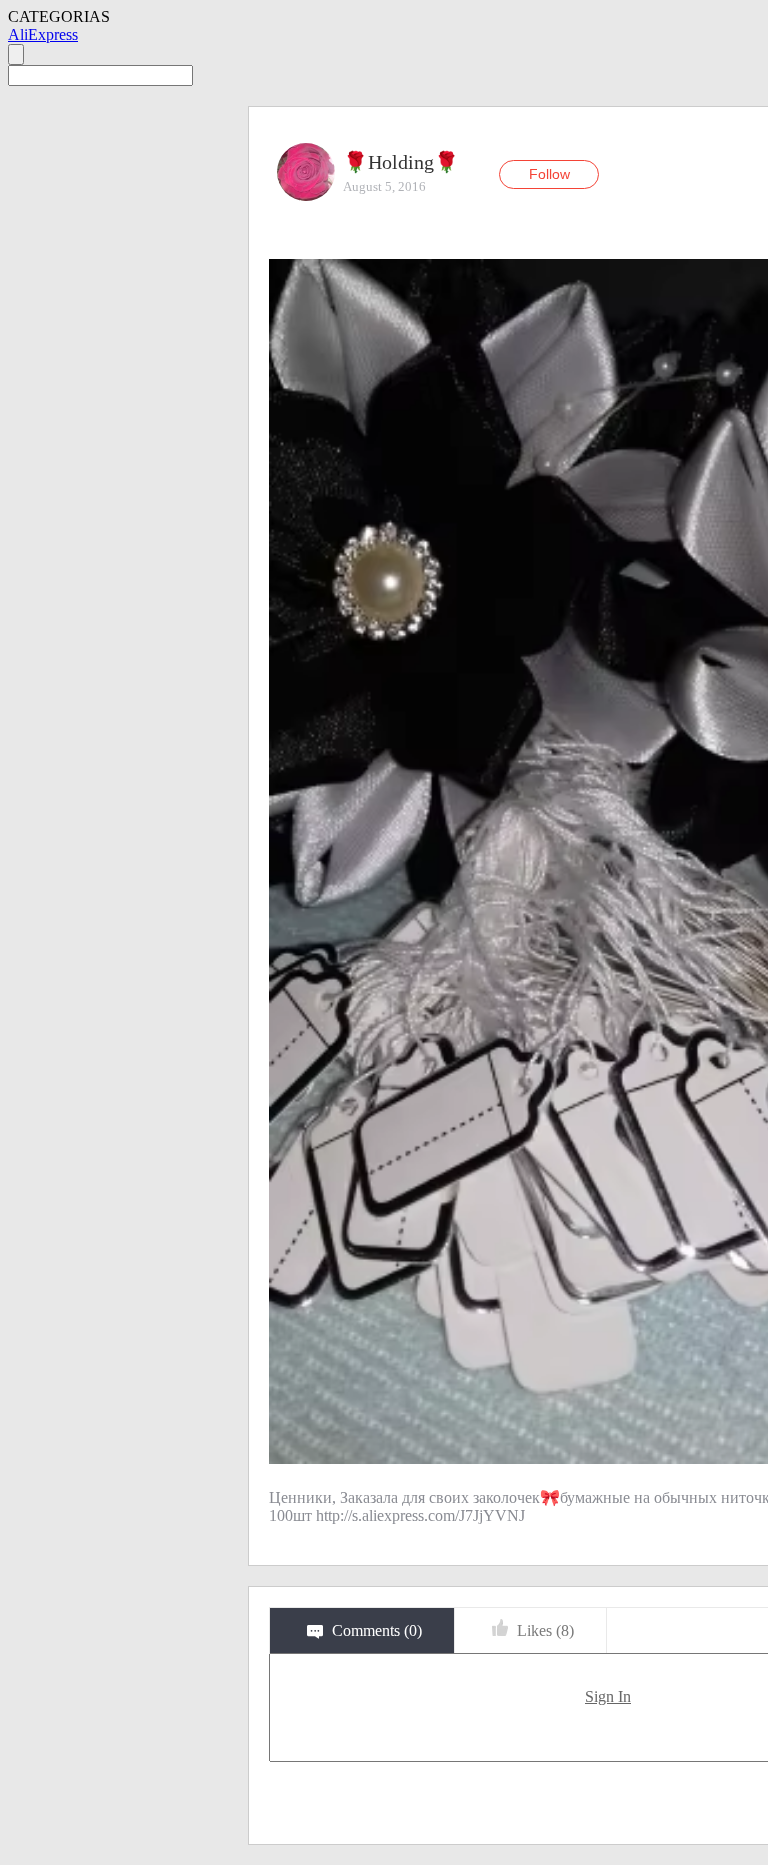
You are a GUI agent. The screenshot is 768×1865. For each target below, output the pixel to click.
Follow (549, 174)
